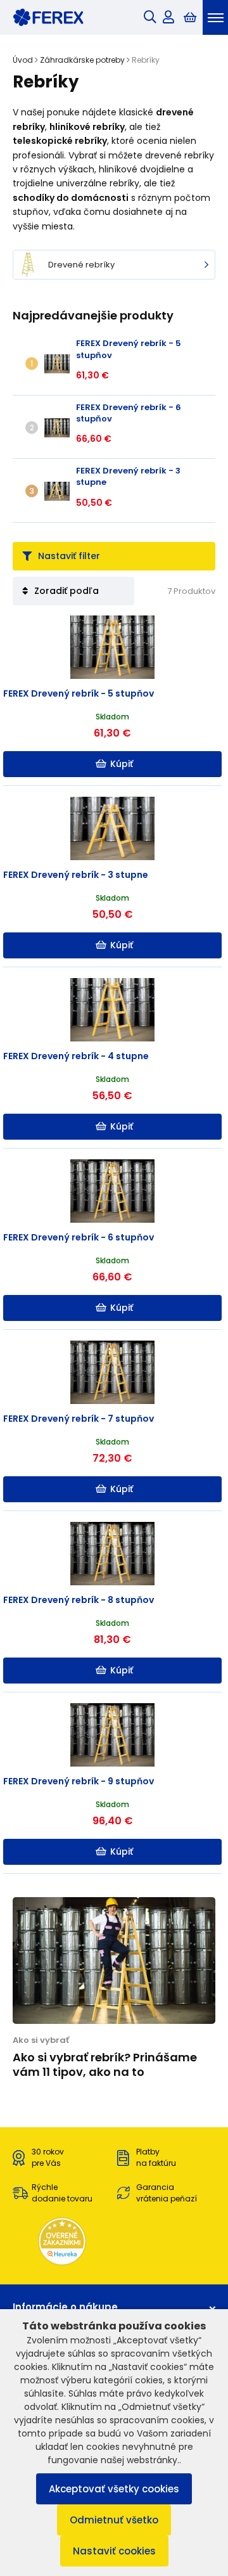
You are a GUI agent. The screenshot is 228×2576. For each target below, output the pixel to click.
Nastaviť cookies (114, 2551)
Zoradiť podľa (66, 591)
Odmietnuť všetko (114, 2520)
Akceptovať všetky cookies (114, 2489)
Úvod (23, 60)
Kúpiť (122, 764)
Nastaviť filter (69, 556)
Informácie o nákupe (65, 2307)
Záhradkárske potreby (82, 60)
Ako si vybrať (41, 2040)
